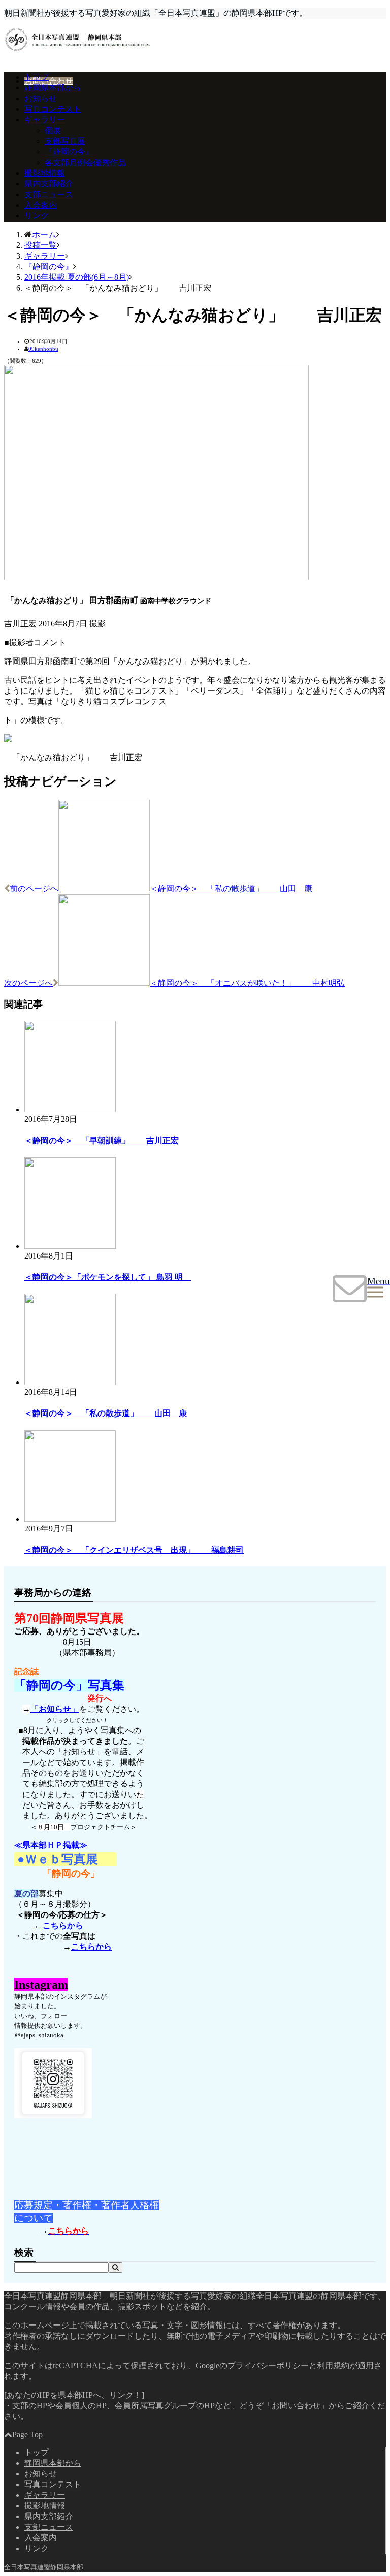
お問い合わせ (49, 81)
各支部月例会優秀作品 (85, 162)
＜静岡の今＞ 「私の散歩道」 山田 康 (106, 1413)
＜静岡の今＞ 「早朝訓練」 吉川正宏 (102, 1140)
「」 (55, 1709)
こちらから (62, 1925)
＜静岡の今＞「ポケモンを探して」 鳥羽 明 (108, 1277)
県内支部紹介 (49, 184)
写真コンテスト (53, 109)
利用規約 (333, 2365)
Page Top (27, 2434)
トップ (37, 77)
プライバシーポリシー (268, 2365)
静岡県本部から (53, 88)
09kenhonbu (43, 349)
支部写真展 (65, 141)
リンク (37, 216)
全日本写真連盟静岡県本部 (44, 2567)
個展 (53, 130)
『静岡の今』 (69, 152)
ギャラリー (45, 120)
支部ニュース (49, 194)
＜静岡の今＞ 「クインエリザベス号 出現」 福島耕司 (134, 1550)
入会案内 (41, 205)
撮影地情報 (45, 173)
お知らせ (41, 98)
